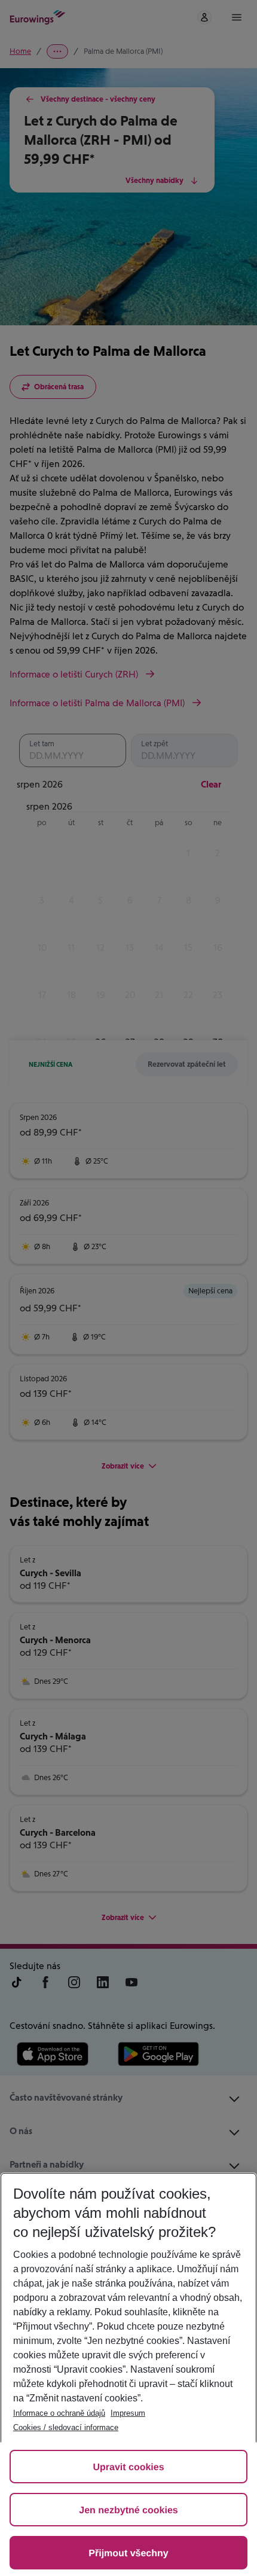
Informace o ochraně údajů (59, 2413)
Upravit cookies (128, 2467)
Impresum (128, 2413)
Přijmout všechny (128, 2554)
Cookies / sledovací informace (66, 2427)
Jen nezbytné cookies (128, 2511)
